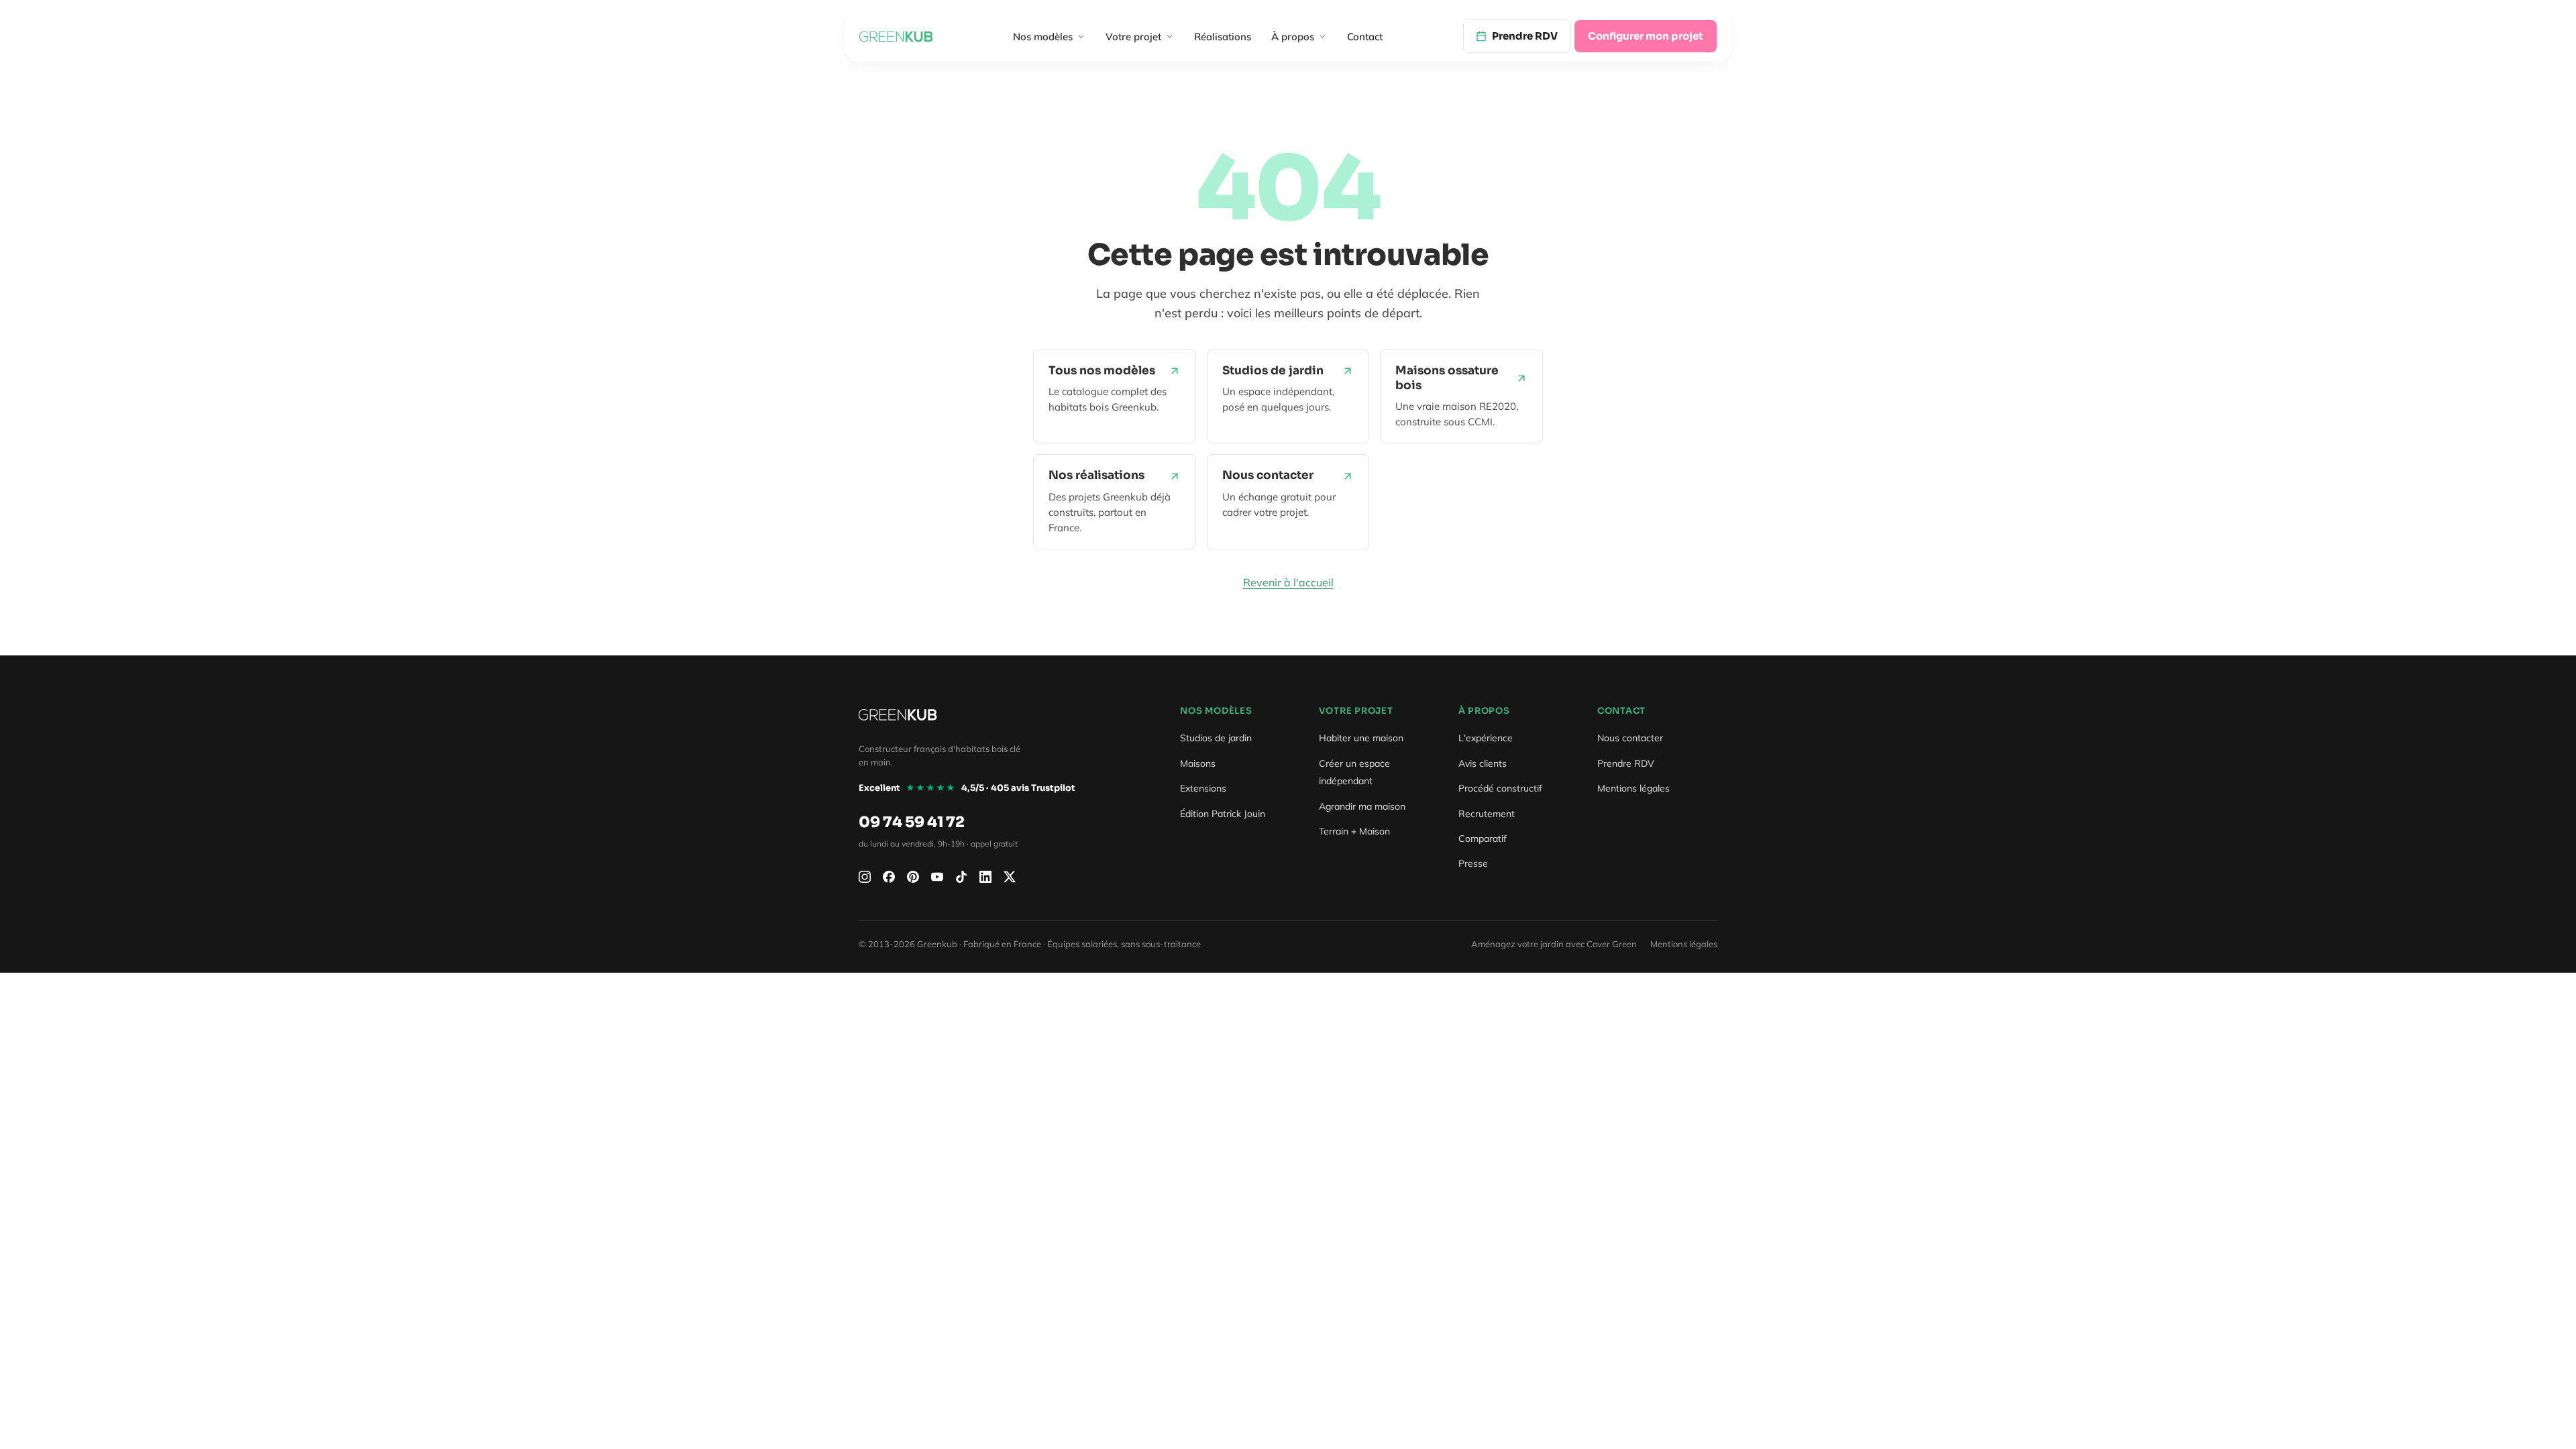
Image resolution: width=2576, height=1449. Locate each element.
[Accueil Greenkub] (896, 36)
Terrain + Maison (1354, 831)
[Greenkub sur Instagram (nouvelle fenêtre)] (865, 877)
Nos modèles (1043, 37)
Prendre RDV (1626, 763)
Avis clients (1483, 763)
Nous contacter (1630, 738)
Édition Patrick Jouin (1223, 814)
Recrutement (1487, 814)
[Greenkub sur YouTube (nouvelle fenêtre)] (937, 877)
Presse (1473, 863)
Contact (1365, 37)
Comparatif (1483, 839)
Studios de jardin (1216, 738)
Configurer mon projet (1646, 36)
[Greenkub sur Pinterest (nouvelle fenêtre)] (913, 877)
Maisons (1198, 763)
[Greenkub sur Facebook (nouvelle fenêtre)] (889, 877)
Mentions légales (1633, 788)
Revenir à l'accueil (1288, 582)
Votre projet (1133, 37)
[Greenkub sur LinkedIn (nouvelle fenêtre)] (985, 877)
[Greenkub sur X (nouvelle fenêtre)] (1010, 877)
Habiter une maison (1361, 738)
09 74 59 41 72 (912, 822)
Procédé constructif (1500, 788)
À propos (1293, 37)
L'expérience (1486, 738)
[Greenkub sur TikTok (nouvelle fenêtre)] (961, 877)
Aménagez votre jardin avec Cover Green (1554, 944)
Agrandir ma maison (1362, 806)
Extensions (1203, 788)
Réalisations (1223, 37)
